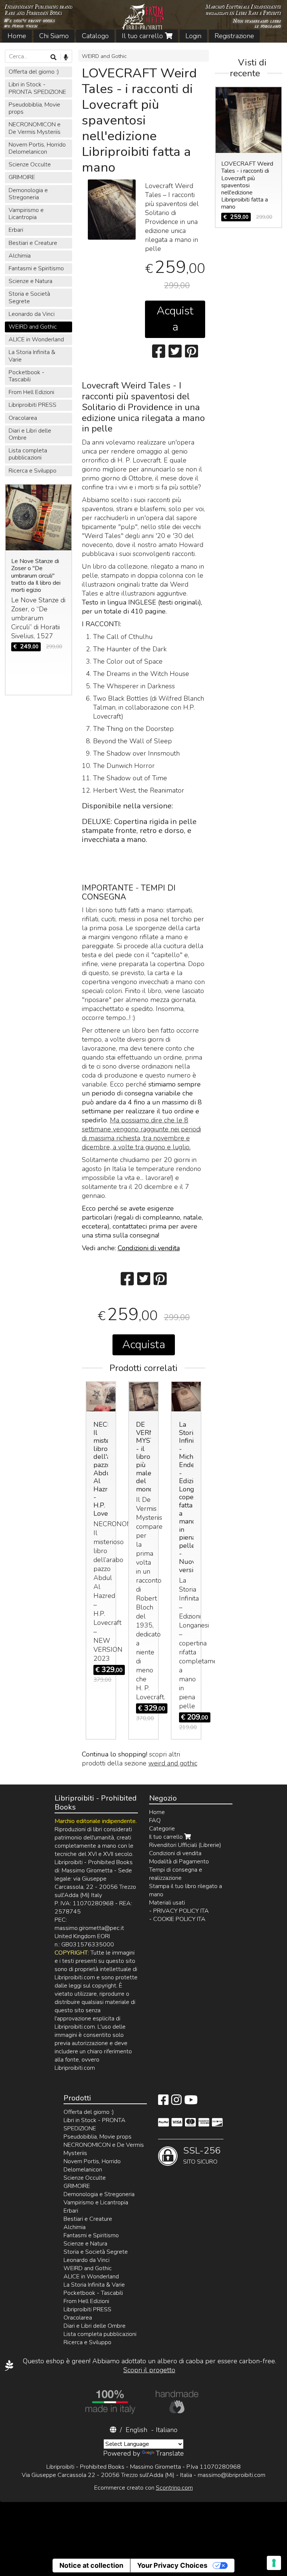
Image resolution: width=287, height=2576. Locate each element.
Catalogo (95, 36)
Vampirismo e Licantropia (26, 214)
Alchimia (20, 256)
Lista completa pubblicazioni (28, 454)
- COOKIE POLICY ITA (177, 1919)
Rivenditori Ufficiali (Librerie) (185, 1845)
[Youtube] (191, 2102)
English (136, 2430)
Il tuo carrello (143, 36)
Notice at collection (91, 2565)
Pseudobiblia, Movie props (34, 108)
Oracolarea (23, 418)
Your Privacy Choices (172, 2565)
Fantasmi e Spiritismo (36, 268)
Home (17, 36)
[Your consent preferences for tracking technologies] (274, 2563)
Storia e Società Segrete (29, 297)
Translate (170, 2453)
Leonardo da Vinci (32, 314)
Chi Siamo (54, 36)
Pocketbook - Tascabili (27, 376)
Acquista (175, 319)
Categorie (162, 1829)
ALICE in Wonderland (36, 339)
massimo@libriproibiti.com (232, 2475)
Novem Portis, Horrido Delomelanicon (37, 148)
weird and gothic (173, 1763)
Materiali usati (167, 1903)
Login (193, 36)
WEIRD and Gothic (104, 56)
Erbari (16, 230)
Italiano (167, 2430)
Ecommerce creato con (143, 2488)
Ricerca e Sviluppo (33, 471)
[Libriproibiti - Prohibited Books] (143, 21)
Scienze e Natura (30, 281)
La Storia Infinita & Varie (32, 356)
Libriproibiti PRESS (33, 405)
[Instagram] (176, 2102)
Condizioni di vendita (149, 1248)
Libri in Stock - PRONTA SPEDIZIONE (37, 88)
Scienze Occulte (30, 165)
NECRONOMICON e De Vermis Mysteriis (35, 128)
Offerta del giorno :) (34, 72)
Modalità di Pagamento (179, 1862)
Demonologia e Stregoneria (28, 194)
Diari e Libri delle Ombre (30, 434)
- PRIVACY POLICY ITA (179, 1911)
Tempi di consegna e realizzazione (176, 1874)
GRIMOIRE (22, 177)
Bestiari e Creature (33, 243)
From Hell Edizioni (31, 392)
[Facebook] (163, 2102)
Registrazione (234, 36)
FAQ (155, 1820)
